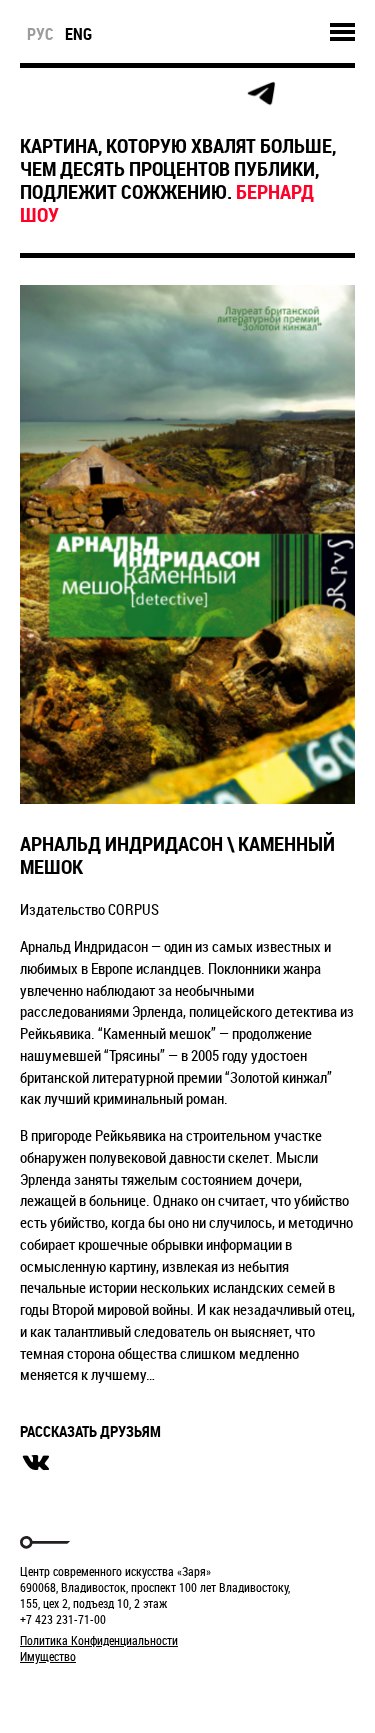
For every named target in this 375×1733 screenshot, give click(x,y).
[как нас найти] (126, 94)
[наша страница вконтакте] (171, 94)
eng (78, 34)
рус (40, 34)
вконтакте (36, 1463)
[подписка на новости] (36, 94)
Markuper (72, 1693)
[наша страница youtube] (216, 94)
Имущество (48, 1656)
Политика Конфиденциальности (99, 1640)
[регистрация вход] (81, 94)
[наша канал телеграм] (261, 94)
